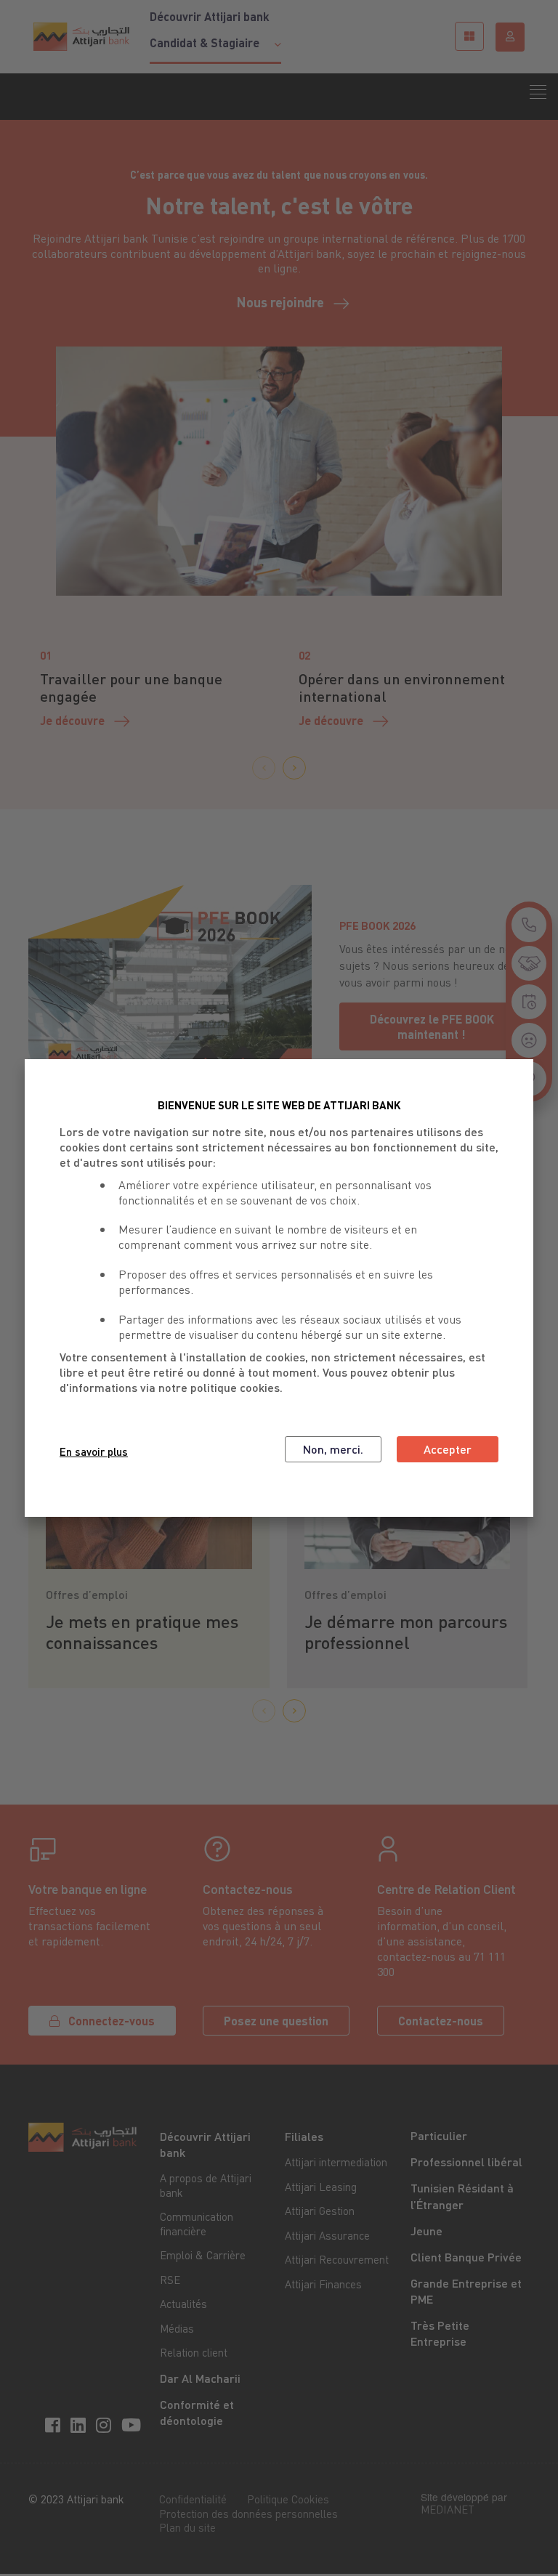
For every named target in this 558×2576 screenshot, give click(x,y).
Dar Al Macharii (200, 2378)
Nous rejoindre (280, 302)
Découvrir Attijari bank (210, 17)
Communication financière (197, 2224)
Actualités (183, 2304)
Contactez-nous (441, 2021)
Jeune (426, 2231)
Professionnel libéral (466, 2162)
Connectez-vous (112, 2021)
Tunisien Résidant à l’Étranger (462, 2196)
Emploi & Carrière (203, 2255)
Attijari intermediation (336, 2162)
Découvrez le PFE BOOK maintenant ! (432, 1026)
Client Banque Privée (466, 2257)
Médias (177, 2328)
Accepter (448, 1449)
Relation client (194, 2352)
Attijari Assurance (327, 2235)
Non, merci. (333, 1449)
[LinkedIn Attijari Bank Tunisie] (80, 2424)
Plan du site (187, 2527)
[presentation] (264, 768)
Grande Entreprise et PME (466, 2291)
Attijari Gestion (320, 2211)
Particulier (439, 2135)
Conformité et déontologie (197, 2412)
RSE (170, 2280)
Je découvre (72, 720)
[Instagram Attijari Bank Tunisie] (106, 2424)
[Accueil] (81, 36)
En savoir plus (94, 1451)
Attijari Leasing (321, 2187)
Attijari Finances (323, 2284)
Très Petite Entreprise (440, 2333)
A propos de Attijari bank (206, 2185)
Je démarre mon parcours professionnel (406, 1632)
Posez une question (276, 2021)
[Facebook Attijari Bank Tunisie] (55, 2424)
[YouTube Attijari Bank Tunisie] (133, 2424)
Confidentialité (193, 2499)
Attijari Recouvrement (337, 2259)
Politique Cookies (288, 2499)
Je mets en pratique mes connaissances (142, 1632)
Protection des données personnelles (248, 2514)
